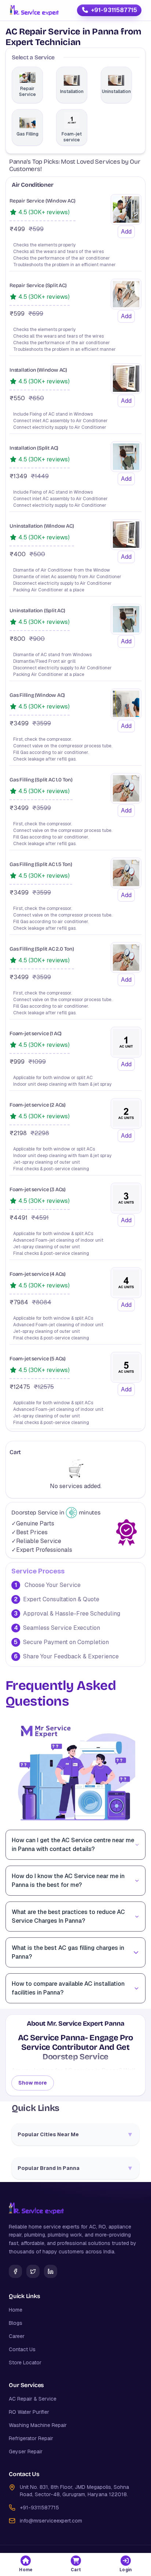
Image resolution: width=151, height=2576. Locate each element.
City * (21, 331)
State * (23, 304)
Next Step (75, 543)
